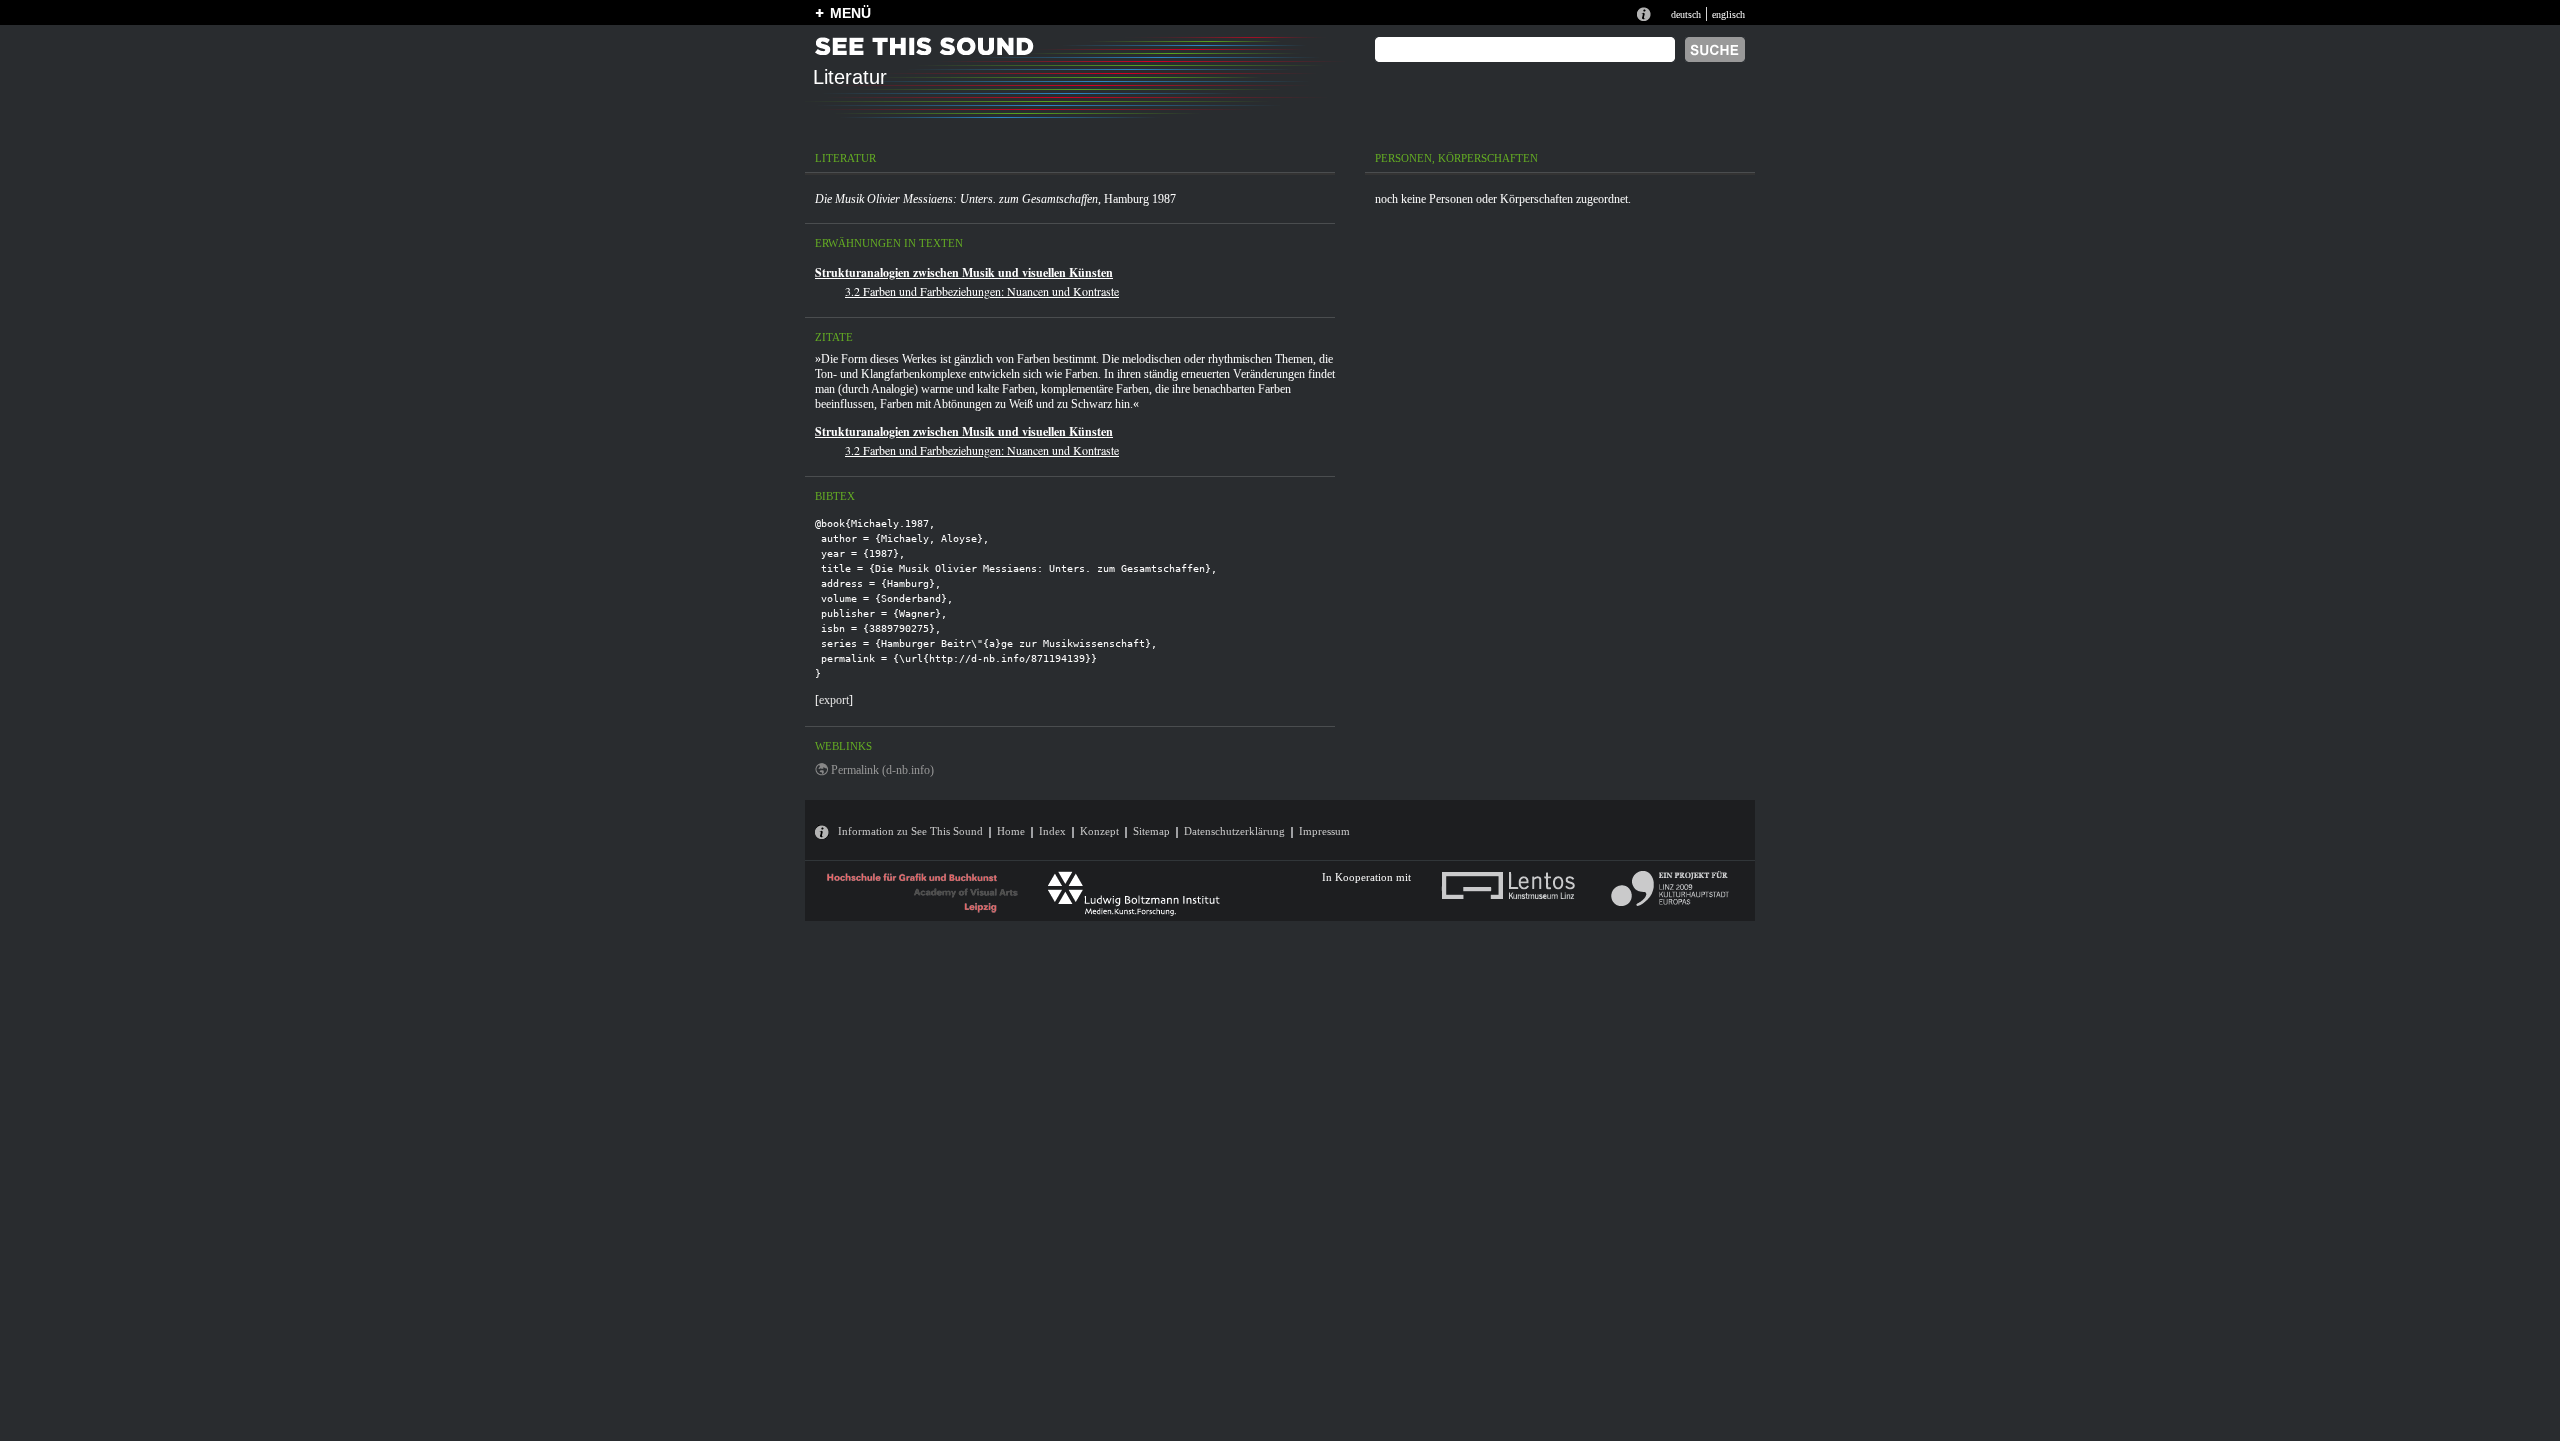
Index (1052, 831)
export (834, 700)
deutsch (1686, 14)
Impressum (1324, 831)
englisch (1728, 14)
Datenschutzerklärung (1234, 831)
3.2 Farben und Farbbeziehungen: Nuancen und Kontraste (982, 291)
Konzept (1099, 831)
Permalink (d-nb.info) (882, 770)
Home (1011, 831)
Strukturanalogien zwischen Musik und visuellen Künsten (964, 272)
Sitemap (1151, 831)
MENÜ (850, 13)
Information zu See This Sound (910, 831)
